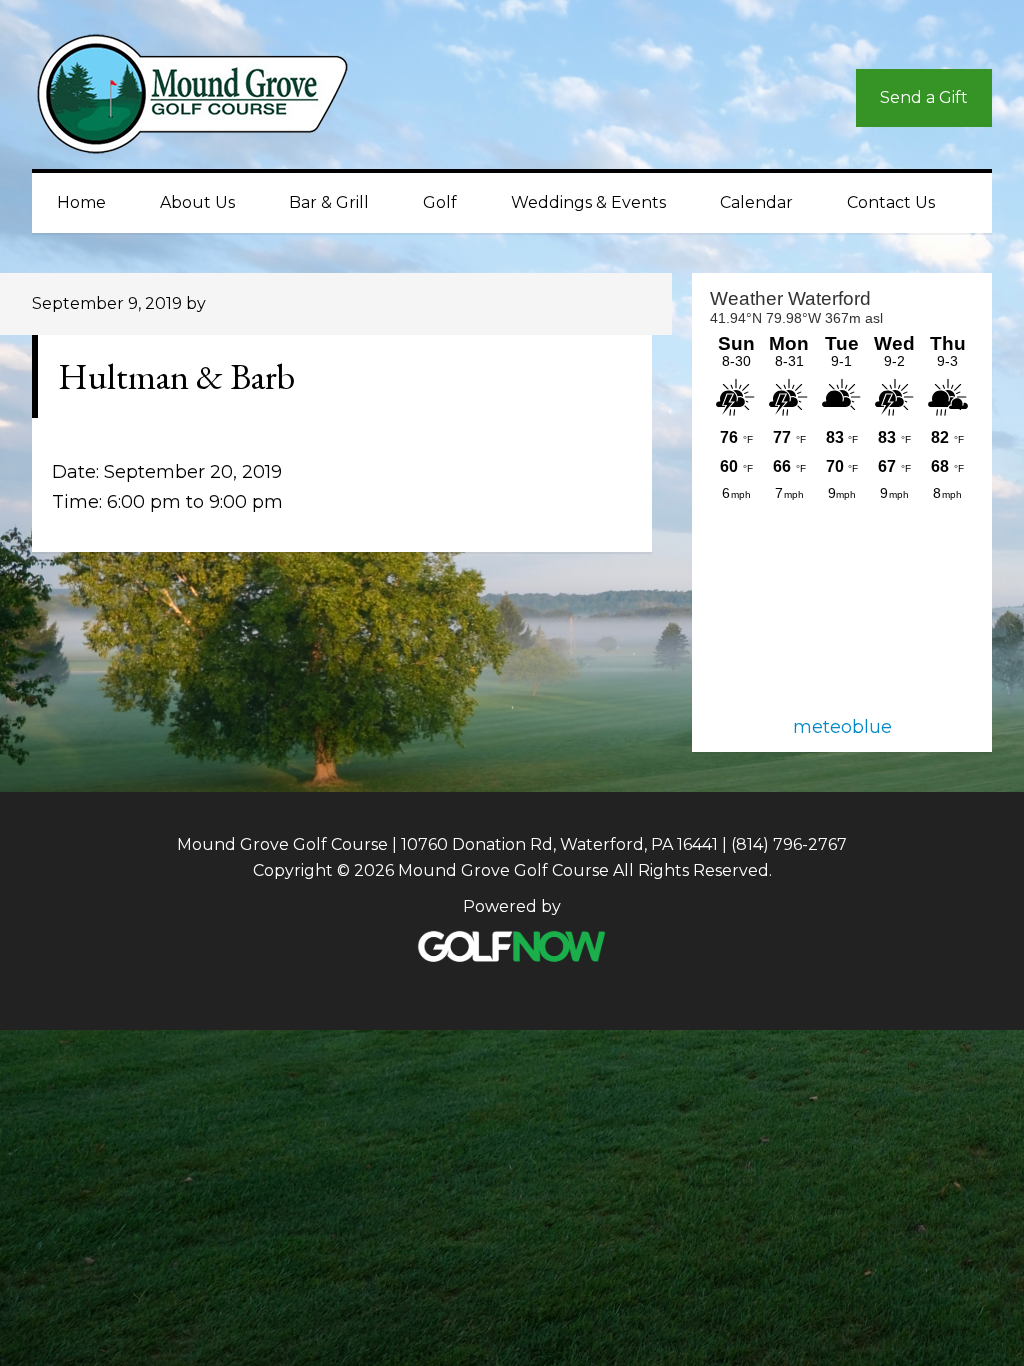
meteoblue (842, 727)
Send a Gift (924, 97)
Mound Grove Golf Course (212, 99)
